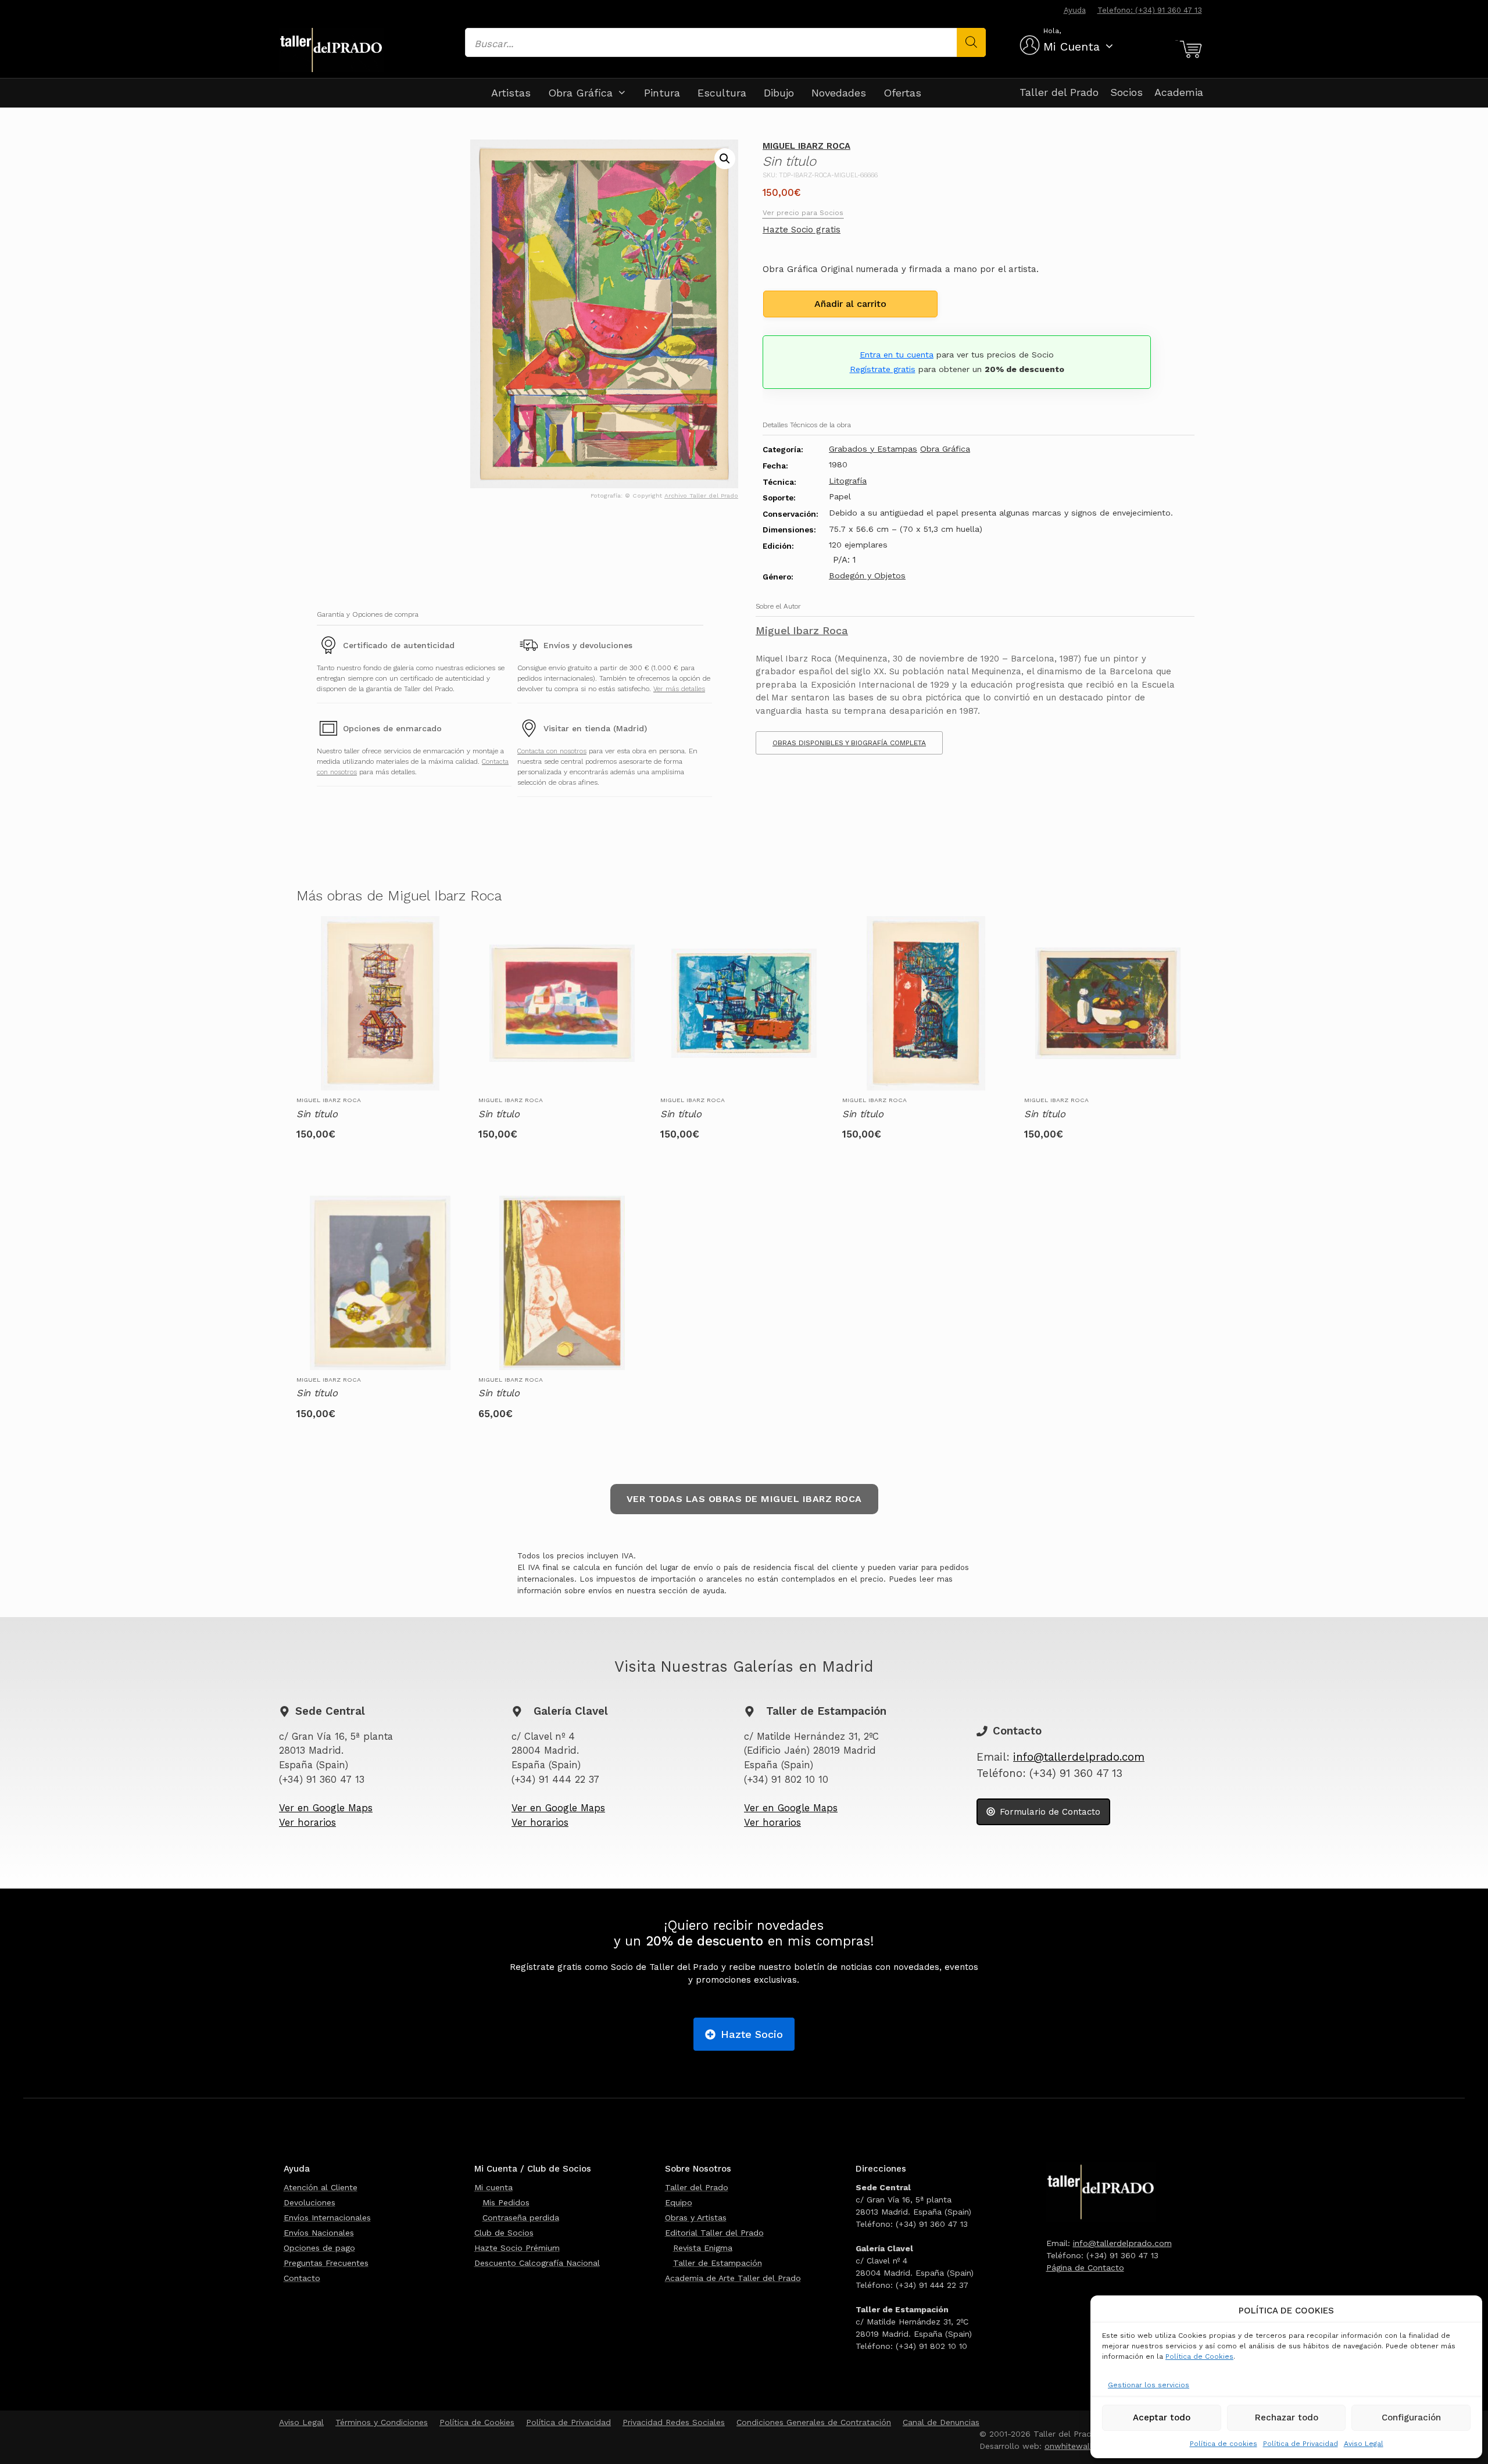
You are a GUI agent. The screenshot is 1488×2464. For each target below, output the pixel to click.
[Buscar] (971, 42)
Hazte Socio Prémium (517, 2248)
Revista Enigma (703, 2248)
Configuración (1411, 2417)
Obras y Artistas (696, 2218)
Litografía (848, 481)
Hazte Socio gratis (802, 230)
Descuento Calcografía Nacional (537, 2263)
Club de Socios (504, 2233)
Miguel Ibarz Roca (806, 146)
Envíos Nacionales (319, 2233)
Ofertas (902, 93)
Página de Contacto (1085, 2268)
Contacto (302, 2278)
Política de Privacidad (1301, 2444)
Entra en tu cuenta (897, 355)
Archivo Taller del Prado (701, 496)
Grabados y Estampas (873, 449)
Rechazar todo (1287, 2417)
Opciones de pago (319, 2248)
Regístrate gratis (883, 369)
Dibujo (779, 93)
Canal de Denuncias (941, 2422)
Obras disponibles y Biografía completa (849, 743)
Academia (1179, 92)
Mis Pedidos (506, 2202)
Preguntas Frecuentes (326, 2263)
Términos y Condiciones (382, 2422)
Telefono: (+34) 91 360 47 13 (1150, 10)
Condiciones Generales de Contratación (814, 2422)
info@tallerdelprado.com (1079, 1757)
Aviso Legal (1364, 2444)
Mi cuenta (493, 2187)
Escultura (722, 93)
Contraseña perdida (521, 2218)
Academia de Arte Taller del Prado (733, 2278)
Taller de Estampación (718, 2263)
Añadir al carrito (850, 304)
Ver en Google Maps (326, 1808)
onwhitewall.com (1078, 2446)
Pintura (662, 93)
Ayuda (1075, 10)
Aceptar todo (1162, 2417)
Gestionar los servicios (1149, 2385)
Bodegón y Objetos (867, 575)
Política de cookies (1224, 2444)
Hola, (1052, 31)
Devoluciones (310, 2202)
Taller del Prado (1059, 92)
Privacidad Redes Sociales (674, 2422)
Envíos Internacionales (327, 2218)
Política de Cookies (1199, 2356)
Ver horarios (307, 1823)
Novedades (839, 93)
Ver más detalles (679, 689)
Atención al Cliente (321, 2187)
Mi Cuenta (1072, 47)
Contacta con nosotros (552, 751)
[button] (725, 159)
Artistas (511, 93)
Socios (1126, 92)
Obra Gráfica (580, 93)
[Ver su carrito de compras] (1189, 49)
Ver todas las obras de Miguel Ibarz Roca (744, 1499)
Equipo (679, 2202)
